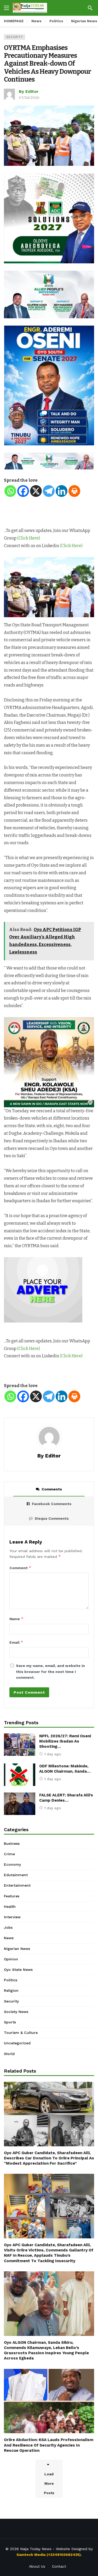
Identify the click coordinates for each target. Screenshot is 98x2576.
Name (16, 1619)
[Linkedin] (62, 491)
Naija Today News (36, 2549)
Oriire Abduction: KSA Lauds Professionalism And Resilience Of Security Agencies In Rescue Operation (49, 2445)
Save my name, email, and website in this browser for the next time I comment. (50, 1672)
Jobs (8, 1927)
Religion (11, 1990)
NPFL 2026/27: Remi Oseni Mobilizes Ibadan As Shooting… (65, 1741)
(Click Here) (29, 538)
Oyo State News (18, 1970)
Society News (16, 2012)
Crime (9, 1854)
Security (15, 37)
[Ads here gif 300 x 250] (43, 1289)
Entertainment (17, 1885)
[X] (36, 491)
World (9, 2054)
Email (16, 1642)
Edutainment (16, 1875)
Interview (12, 1917)
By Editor (29, 91)
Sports (10, 2022)
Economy (12, 1864)
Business (12, 1843)
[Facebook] (23, 491)
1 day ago (53, 1754)
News (9, 1938)
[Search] (90, 8)
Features (12, 1896)
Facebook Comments (52, 1504)
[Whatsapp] (10, 491)
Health (10, 1907)
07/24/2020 (29, 98)
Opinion (11, 1959)
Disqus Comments (52, 1518)
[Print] (74, 491)
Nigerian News (17, 1949)
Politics (11, 1980)
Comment (20, 1568)
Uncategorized (17, 2043)
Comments (52, 1489)
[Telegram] (49, 491)
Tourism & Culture (21, 2033)
